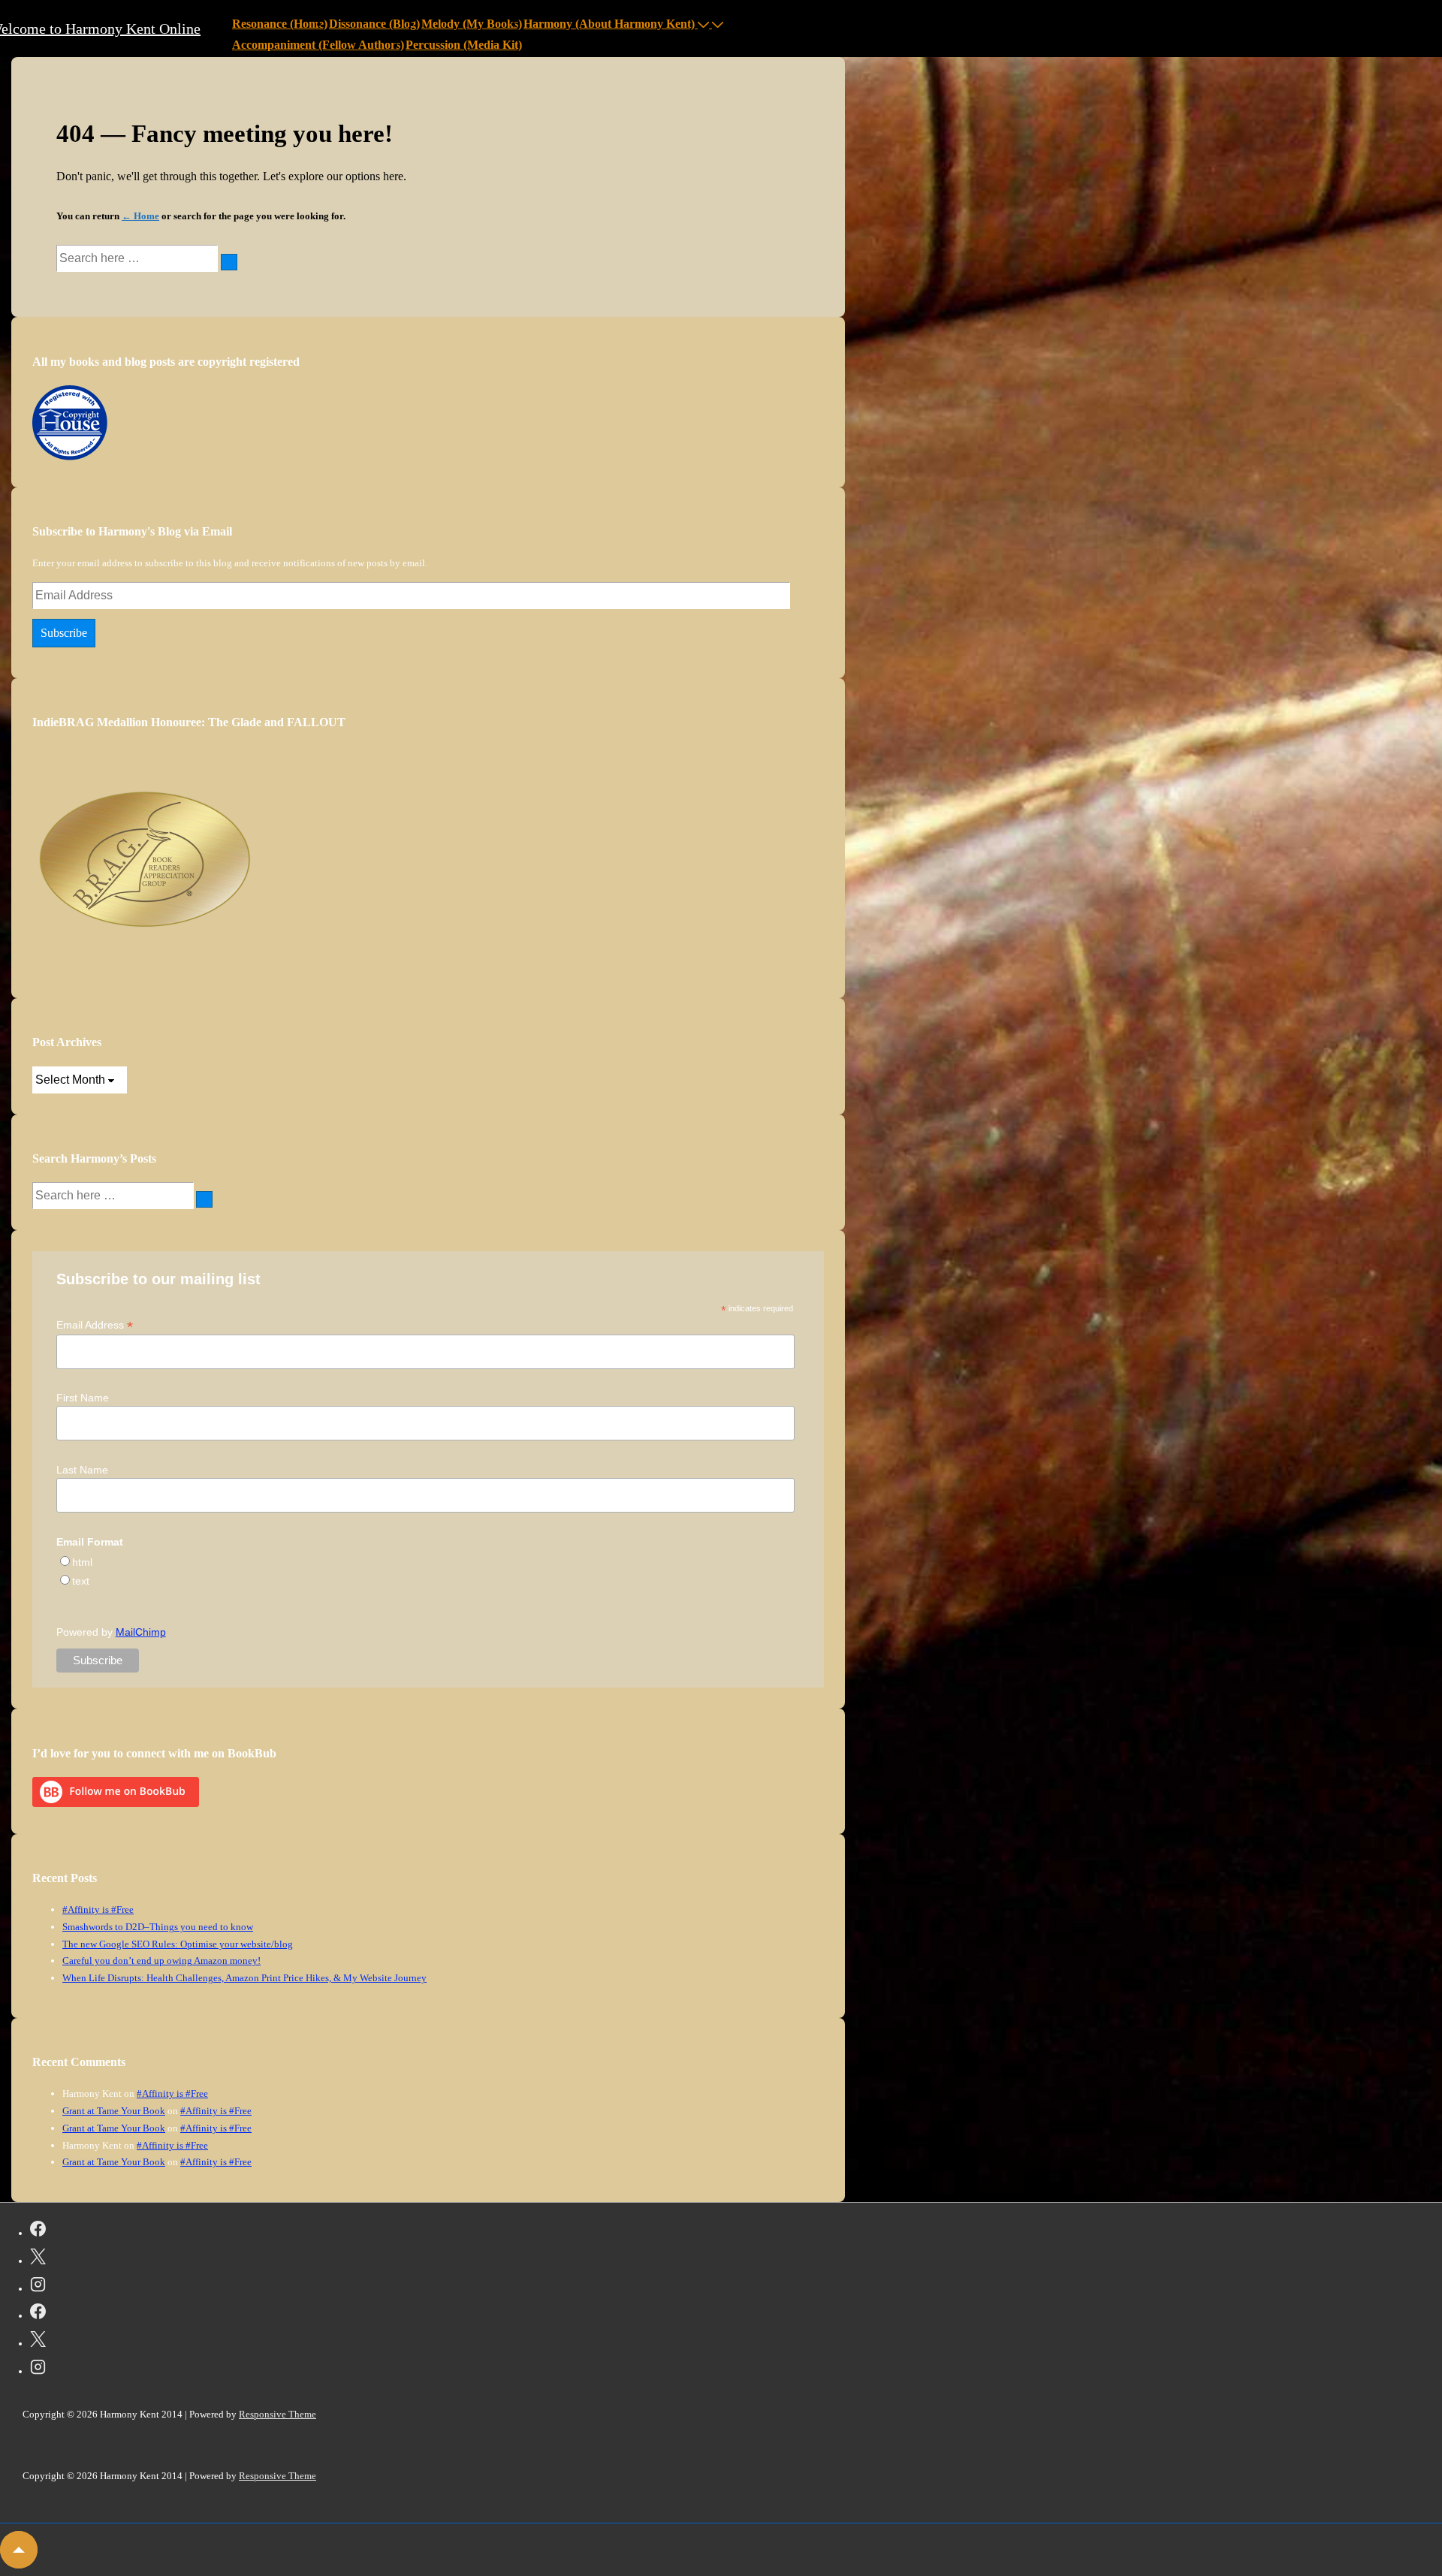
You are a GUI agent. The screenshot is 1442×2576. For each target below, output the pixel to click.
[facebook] (38, 2231)
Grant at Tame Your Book (114, 2111)
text (81, 1581)
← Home (140, 216)
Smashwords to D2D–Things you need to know (158, 1927)
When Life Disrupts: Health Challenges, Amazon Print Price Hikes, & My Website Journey (244, 1978)
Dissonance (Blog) (374, 24)
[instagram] (38, 2287)
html (82, 1562)
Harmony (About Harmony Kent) (609, 24)
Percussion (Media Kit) (464, 45)
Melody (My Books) (472, 24)
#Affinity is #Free (98, 1909)
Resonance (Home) (280, 24)
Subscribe (64, 633)
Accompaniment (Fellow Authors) (318, 45)
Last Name (82, 1470)
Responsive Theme (278, 2414)
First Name (83, 1398)
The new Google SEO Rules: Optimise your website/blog (178, 1944)
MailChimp (141, 1632)
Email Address (95, 1325)
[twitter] (38, 2259)
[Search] (229, 262)
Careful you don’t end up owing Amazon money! (161, 1961)
